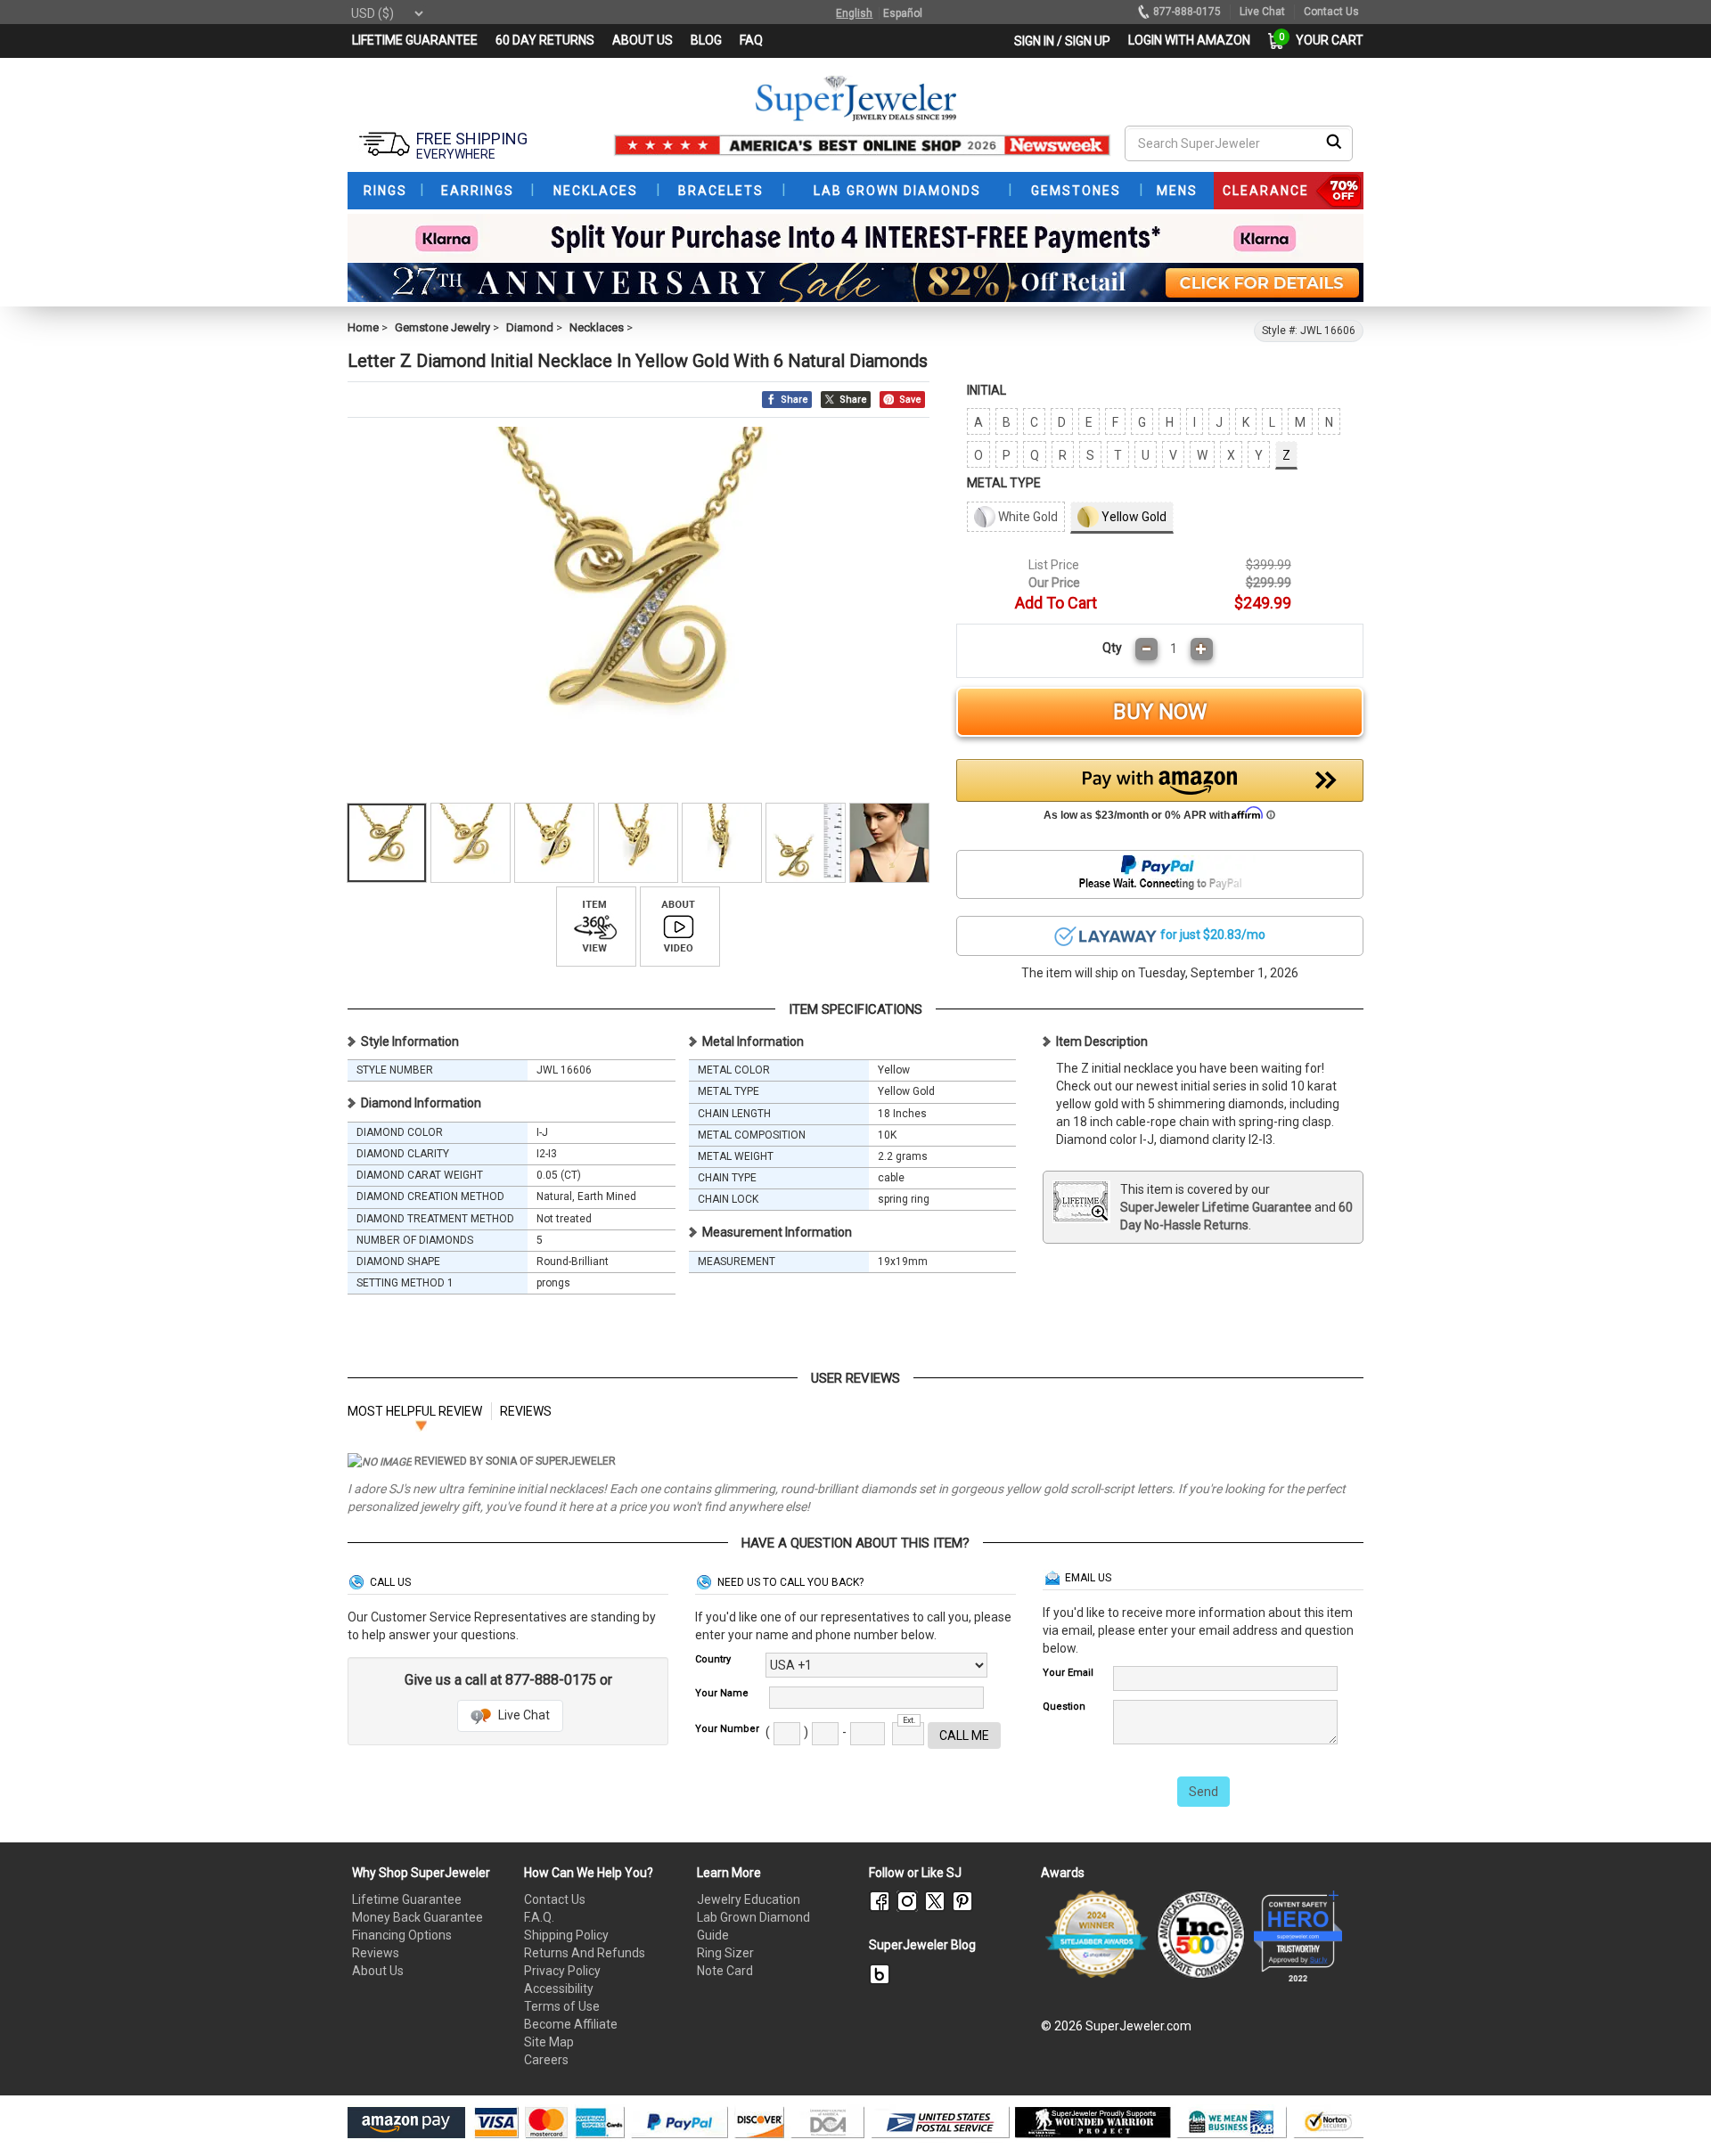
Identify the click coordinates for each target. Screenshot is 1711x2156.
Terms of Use (562, 2006)
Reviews (376, 1953)
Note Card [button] (725, 1971)
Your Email (1068, 1673)
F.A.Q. (539, 1917)
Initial (986, 390)
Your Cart (1325, 40)
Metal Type (1004, 483)
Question (1064, 1707)
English (854, 13)
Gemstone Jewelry (442, 327)
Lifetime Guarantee (407, 1899)
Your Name (722, 1693)
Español (903, 13)
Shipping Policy (566, 1935)
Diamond (530, 327)
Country (713, 1659)
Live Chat (523, 1715)
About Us (378, 1971)
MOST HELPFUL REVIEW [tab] (415, 1411)
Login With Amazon (1189, 40)
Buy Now (1160, 712)
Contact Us (555, 1899)
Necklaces (597, 327)
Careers (546, 2060)
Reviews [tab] (526, 1411)
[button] (1160, 795)
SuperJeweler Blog (922, 1945)
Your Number (727, 1729)
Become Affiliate (571, 2024)
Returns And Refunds (585, 1953)
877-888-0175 (1187, 12)
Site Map (549, 2042)
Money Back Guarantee (418, 1917)
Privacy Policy (562, 1971)
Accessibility (559, 1989)
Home (363, 327)
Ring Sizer (725, 1953)
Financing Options (402, 1935)
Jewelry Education (749, 1899)
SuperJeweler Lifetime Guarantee (1216, 1207)
